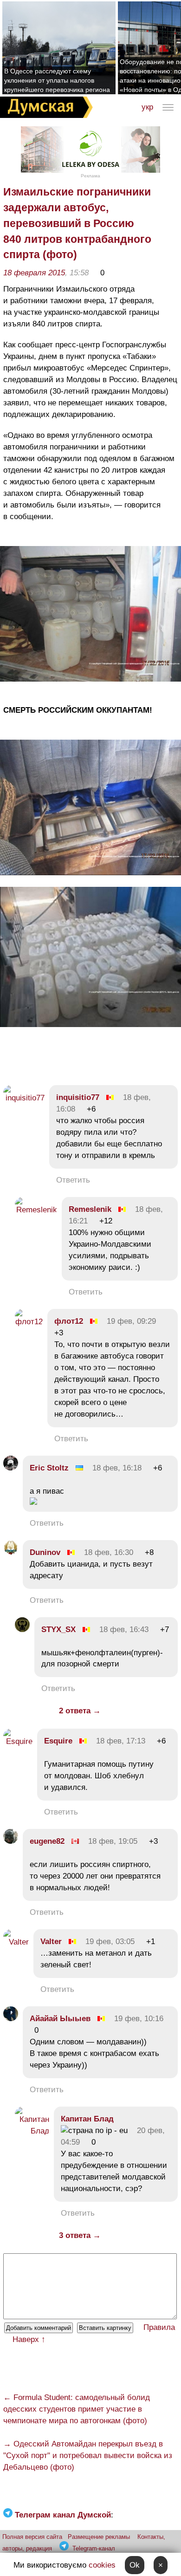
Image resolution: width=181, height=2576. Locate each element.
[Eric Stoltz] (11, 1468)
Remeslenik (90, 1209)
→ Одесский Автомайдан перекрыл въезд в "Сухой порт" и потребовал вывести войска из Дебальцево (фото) (88, 2456)
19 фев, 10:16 (139, 2019)
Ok (135, 2565)
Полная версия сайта (32, 2537)
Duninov (45, 1552)
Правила (159, 2327)
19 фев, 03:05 (110, 1942)
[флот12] (29, 1322)
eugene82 (47, 1841)
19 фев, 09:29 (131, 1321)
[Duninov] (11, 1552)
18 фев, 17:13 (121, 1741)
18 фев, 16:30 (109, 1552)
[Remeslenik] (36, 1210)
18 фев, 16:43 (124, 1630)
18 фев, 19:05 (113, 1841)
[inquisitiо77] (24, 1098)
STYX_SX (58, 1630)
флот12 (69, 1321)
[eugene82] (11, 1841)
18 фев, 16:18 (117, 1468)
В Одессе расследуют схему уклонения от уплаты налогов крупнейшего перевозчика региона (57, 80)
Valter (51, 1942)
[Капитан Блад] (32, 2131)
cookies (102, 2565)
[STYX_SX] (22, 1630)
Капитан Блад (87, 2119)
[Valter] (16, 1942)
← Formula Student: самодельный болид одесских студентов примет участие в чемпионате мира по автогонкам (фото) (77, 2409)
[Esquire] (18, 1741)
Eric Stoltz (49, 1468)
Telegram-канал (94, 2548)
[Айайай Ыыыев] (11, 2019)
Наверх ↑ (29, 2339)
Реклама (90, 176)
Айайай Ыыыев (60, 2019)
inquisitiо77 (78, 1097)
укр (147, 107)
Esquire (58, 1741)
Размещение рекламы (99, 2537)
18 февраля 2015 (34, 273)
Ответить (73, 1180)
